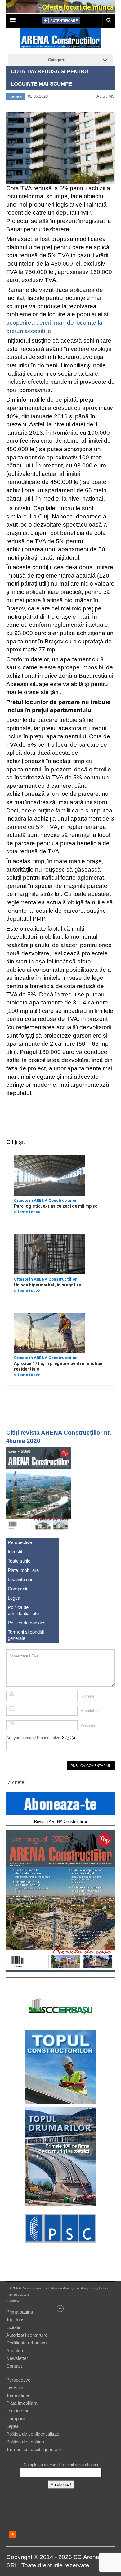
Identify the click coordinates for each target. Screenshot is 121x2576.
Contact (14, 2366)
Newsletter (17, 2358)
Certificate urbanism (27, 2343)
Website (88, 1725)
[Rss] (13, 2534)
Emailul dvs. (92, 1711)
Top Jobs (15, 2320)
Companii (17, 1589)
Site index (60, 2309)
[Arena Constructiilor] (60, 40)
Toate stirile (19, 1561)
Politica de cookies (27, 1623)
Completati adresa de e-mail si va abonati (61, 2465)
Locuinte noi (20, 1579)
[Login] (61, 21)
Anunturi (15, 2350)
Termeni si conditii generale (26, 1635)
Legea (16, 96)
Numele (87, 1696)
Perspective (20, 1542)
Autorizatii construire (27, 2335)
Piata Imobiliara (23, 1570)
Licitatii (13, 2327)
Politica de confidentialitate (23, 1610)
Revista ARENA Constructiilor (61, 1821)
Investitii (16, 1552)
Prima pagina (20, 2312)
